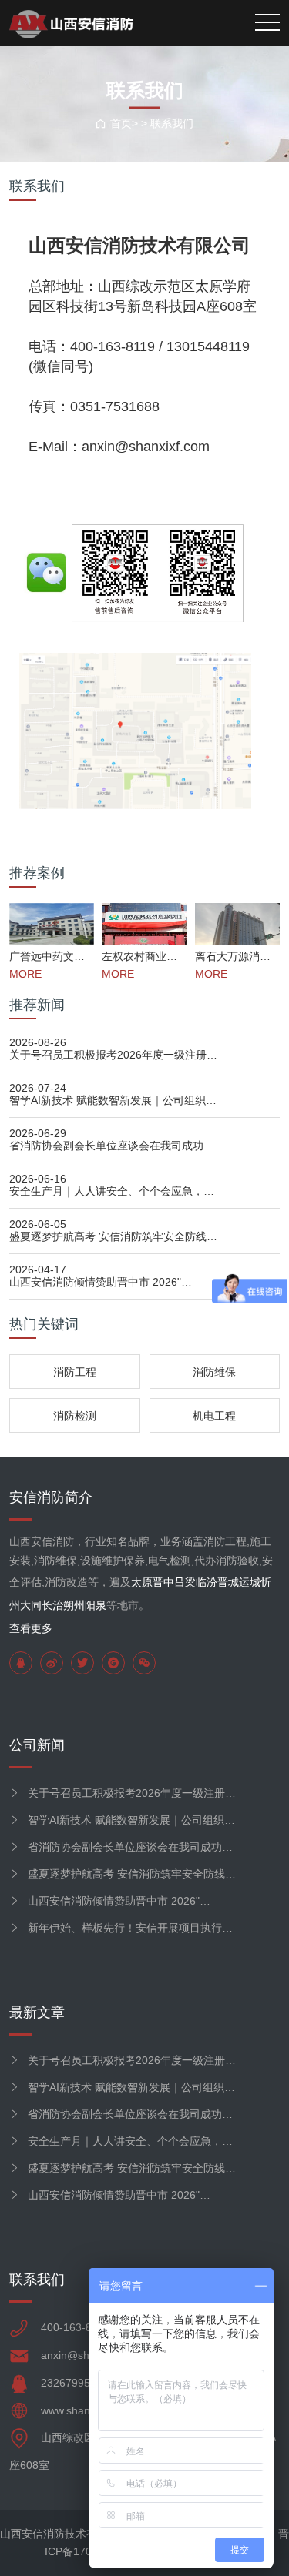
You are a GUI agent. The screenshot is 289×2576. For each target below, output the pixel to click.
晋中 (163, 1582)
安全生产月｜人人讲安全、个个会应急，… (112, 1191)
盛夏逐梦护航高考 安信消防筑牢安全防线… (113, 1236)
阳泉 (96, 1605)
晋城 (228, 1582)
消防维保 (214, 1372)
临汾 (207, 1582)
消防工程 (75, 1372)
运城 (250, 1582)
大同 (31, 1605)
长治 (52, 1605)
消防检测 (75, 1416)
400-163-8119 (75, 2327)
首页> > (130, 123)
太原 (142, 1582)
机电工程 (214, 1416)
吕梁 (185, 1582)
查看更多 (31, 1628)
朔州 (74, 1605)
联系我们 (172, 123)
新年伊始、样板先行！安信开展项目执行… (130, 1928)
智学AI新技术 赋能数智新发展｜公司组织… (113, 1100)
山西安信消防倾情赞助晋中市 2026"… (101, 1282)
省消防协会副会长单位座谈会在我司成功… (112, 1146)
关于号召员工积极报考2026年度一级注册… (113, 1055)
